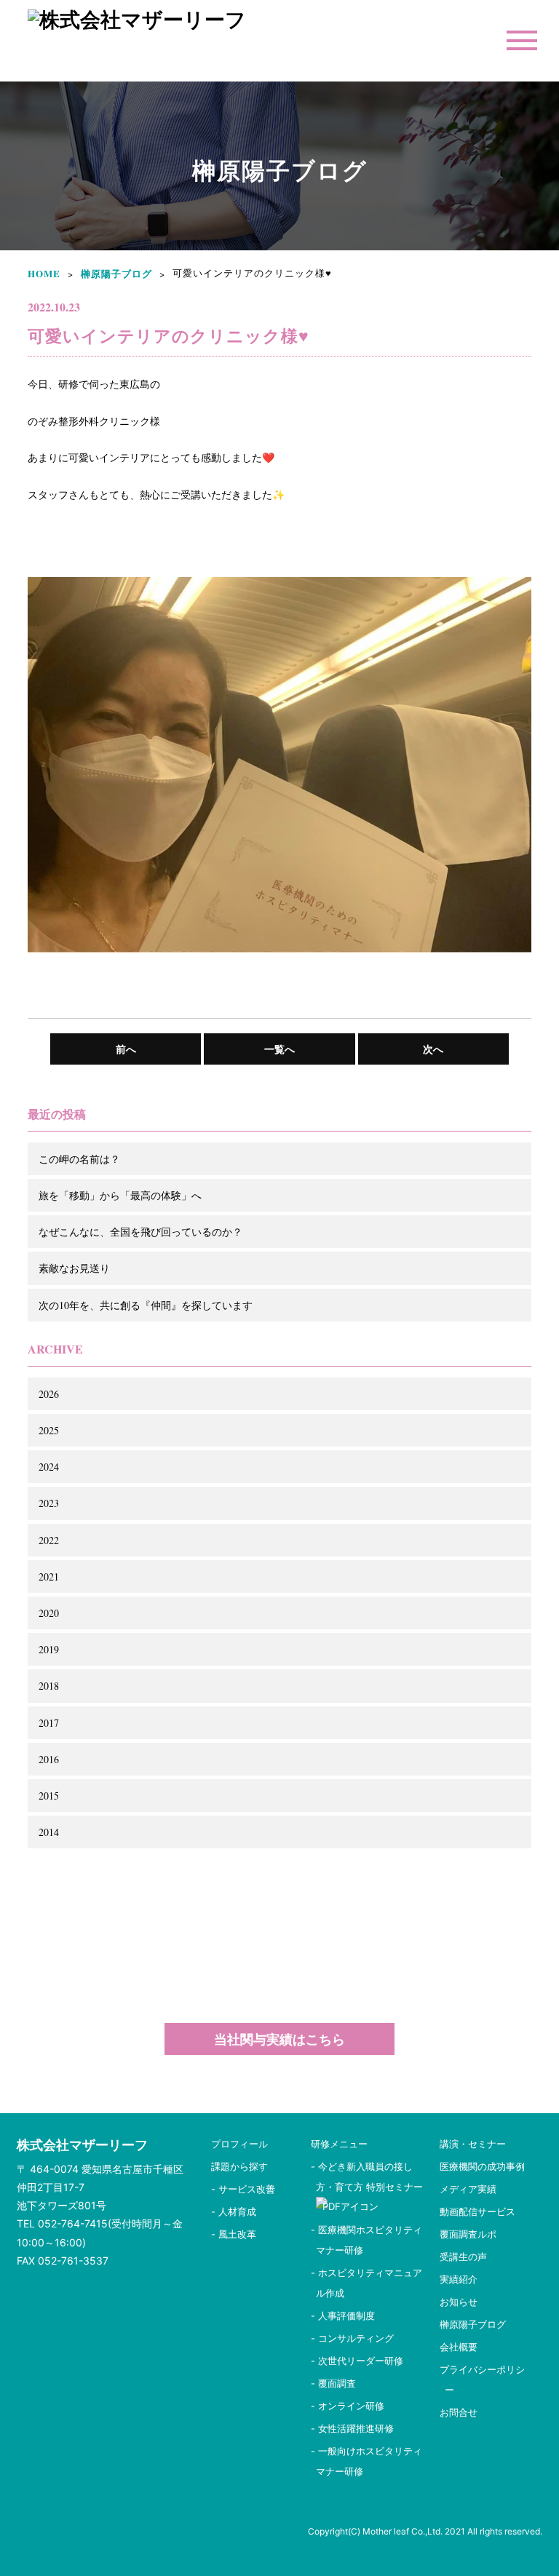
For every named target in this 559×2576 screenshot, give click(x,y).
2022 (49, 1540)
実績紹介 (459, 2279)
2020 (49, 1613)
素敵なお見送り (74, 1268)
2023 (49, 1503)
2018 (49, 1686)
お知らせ (459, 2302)
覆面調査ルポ (468, 2234)
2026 (49, 1394)
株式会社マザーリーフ (82, 2145)
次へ (433, 1049)
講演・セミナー (473, 2144)
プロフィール (239, 2144)
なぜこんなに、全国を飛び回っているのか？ (140, 1232)
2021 (49, 1577)
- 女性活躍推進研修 (352, 2428)
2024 (49, 1467)
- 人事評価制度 (343, 2315)
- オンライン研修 (348, 2406)
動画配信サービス (477, 2211)
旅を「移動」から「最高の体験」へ (120, 1195)
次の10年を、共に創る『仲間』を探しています (146, 1305)
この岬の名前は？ (79, 1159)
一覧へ (279, 1049)
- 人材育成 (234, 2211)
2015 (49, 1796)
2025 (49, 1430)
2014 (49, 1832)
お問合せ (459, 2412)
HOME (44, 273)
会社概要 (459, 2347)
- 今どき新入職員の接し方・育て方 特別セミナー (372, 2177)
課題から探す (239, 2166)
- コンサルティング (352, 2338)
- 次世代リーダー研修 (357, 2361)
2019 (49, 1649)
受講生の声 (463, 2257)
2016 (49, 1759)
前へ (126, 1049)
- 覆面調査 (333, 2383)
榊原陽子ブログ (116, 273)
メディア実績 (468, 2189)
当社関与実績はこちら (279, 2039)
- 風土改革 (234, 2234)
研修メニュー (339, 2144)
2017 (49, 1723)
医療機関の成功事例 (482, 2166)
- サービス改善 (243, 2189)
